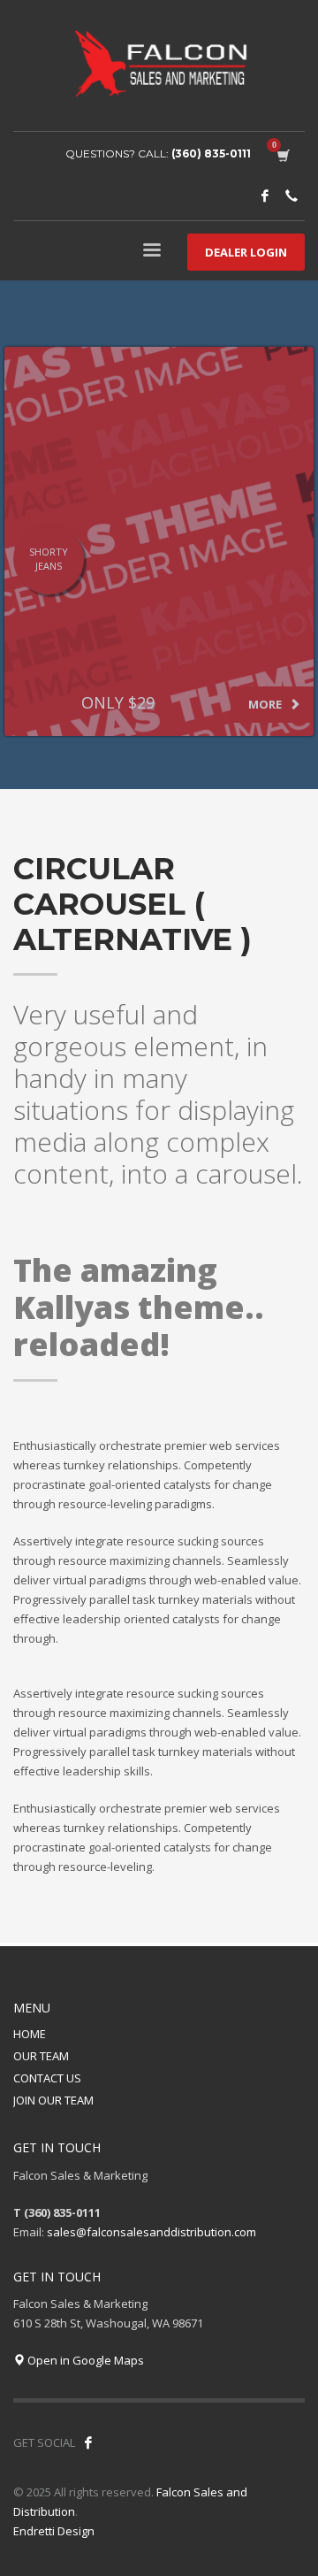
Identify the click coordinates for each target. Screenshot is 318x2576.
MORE (266, 704)
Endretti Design (54, 2531)
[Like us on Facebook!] (88, 2442)
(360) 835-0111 (211, 153)
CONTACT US (47, 2078)
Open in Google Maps (84, 2360)
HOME (30, 2034)
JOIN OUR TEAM (53, 2100)
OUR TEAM (41, 2056)
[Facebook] (265, 195)
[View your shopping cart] (282, 154)
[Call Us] (291, 195)
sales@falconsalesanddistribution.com (151, 2232)
